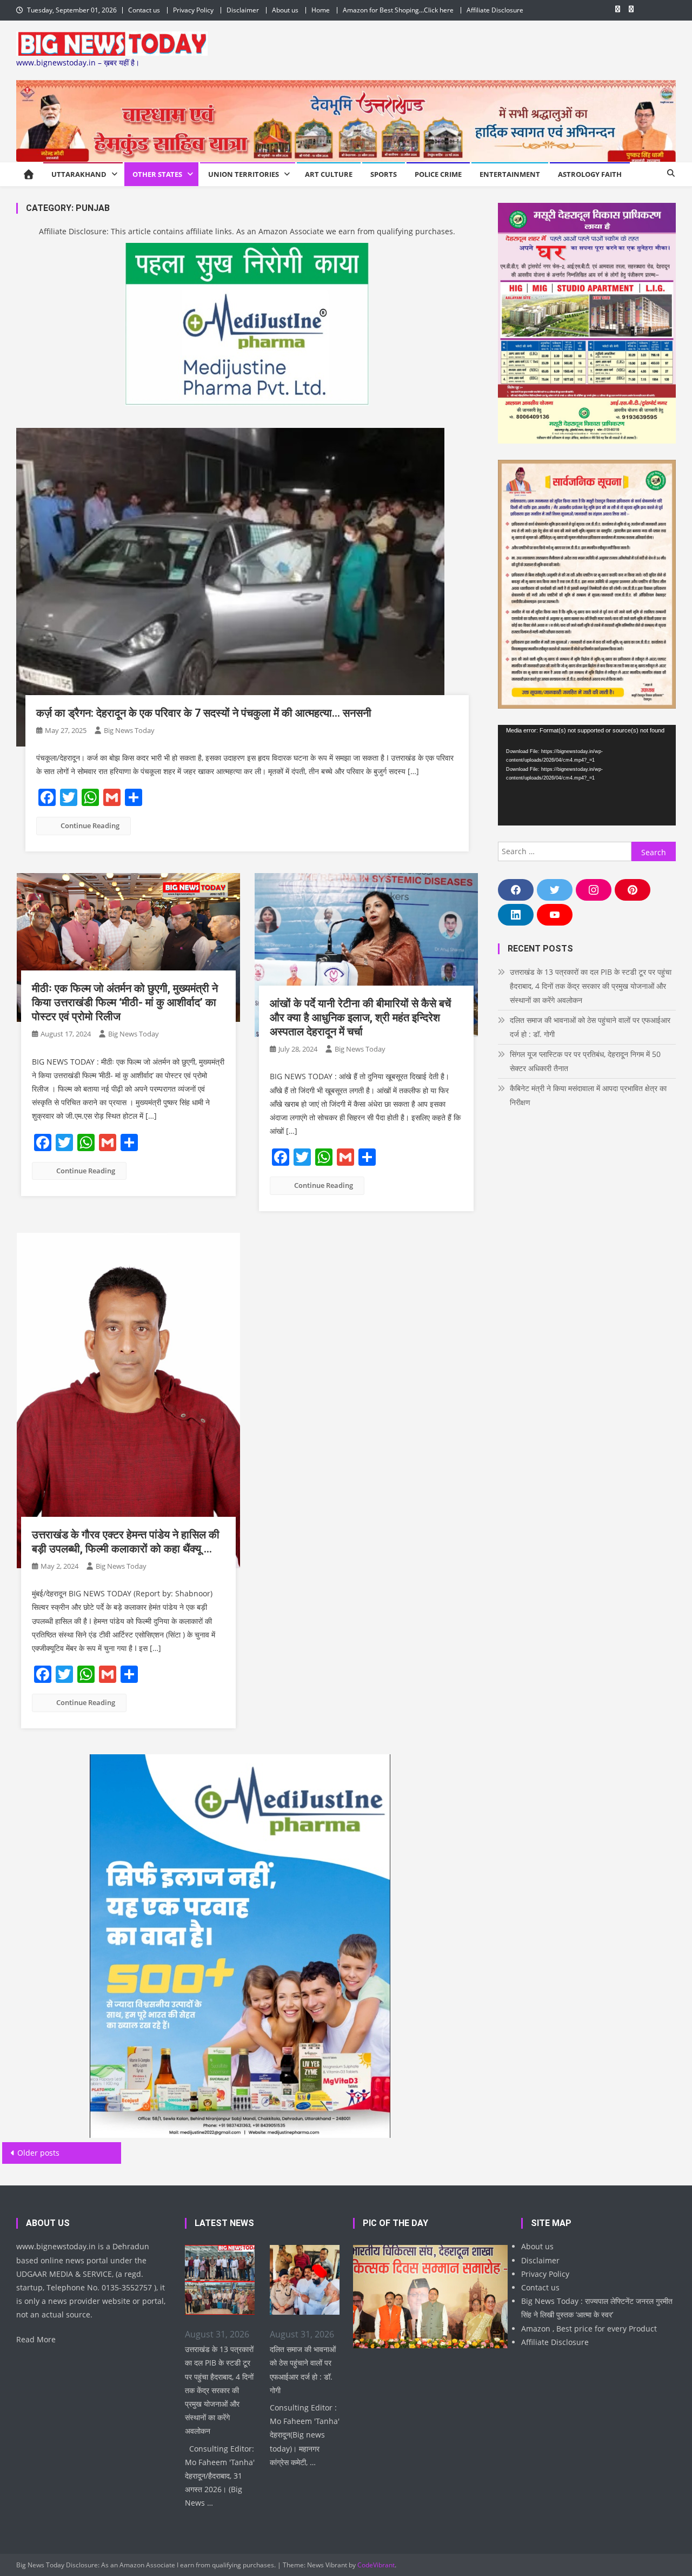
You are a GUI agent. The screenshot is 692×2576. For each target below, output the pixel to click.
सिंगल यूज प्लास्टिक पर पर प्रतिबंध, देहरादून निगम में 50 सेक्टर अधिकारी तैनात (585, 1061)
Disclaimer (243, 10)
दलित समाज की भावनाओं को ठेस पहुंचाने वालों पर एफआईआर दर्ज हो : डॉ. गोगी (590, 1027)
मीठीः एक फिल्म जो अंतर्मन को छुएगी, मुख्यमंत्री (125, 1002)
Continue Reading (90, 825)
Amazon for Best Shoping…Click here (398, 10)
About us (285, 10)
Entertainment (510, 174)
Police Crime (438, 174)
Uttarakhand (79, 174)
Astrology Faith (590, 174)
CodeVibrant (376, 2565)
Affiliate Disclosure (495, 10)
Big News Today (129, 730)
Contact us (144, 10)
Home (321, 10)
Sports (384, 174)
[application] (587, 775)
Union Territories (244, 174)
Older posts (38, 2153)
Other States (157, 174)
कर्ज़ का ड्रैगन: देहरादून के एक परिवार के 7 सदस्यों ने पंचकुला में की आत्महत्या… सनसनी (204, 713)
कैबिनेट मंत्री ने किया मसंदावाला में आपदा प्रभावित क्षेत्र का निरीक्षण (588, 1095)
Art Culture (329, 174)
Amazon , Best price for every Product (589, 2329)
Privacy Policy (193, 10)
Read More (36, 2339)
